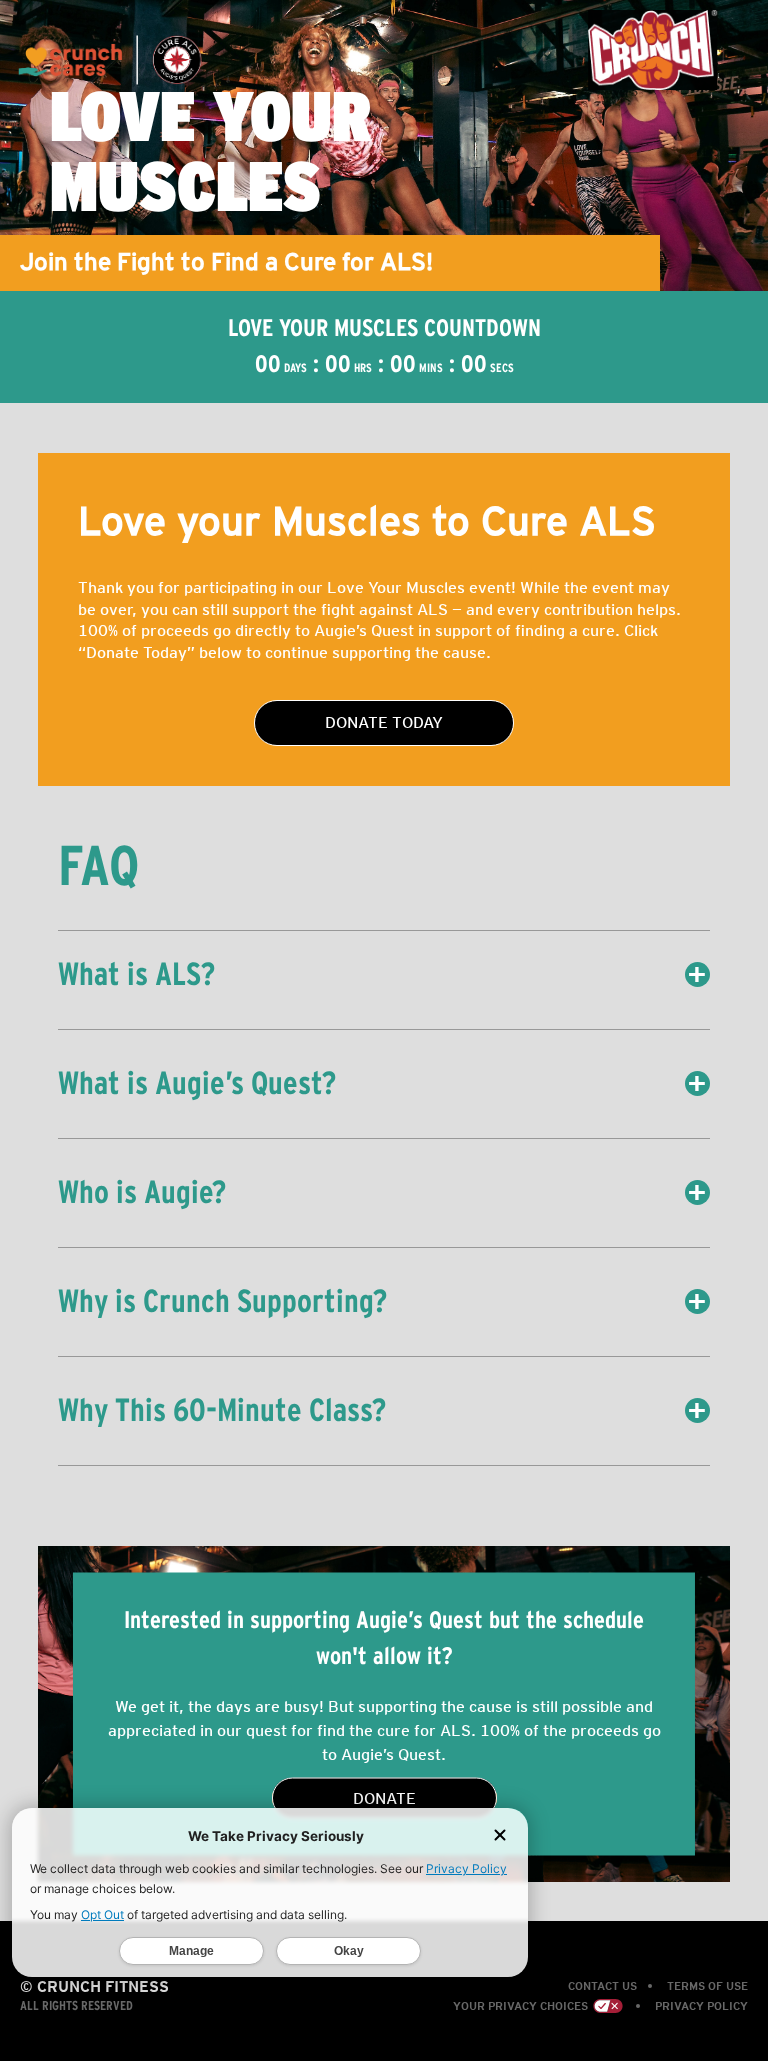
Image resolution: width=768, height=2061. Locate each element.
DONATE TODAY (384, 722)
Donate (384, 1797)
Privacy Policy (701, 2006)
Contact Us (602, 1986)
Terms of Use (707, 1986)
